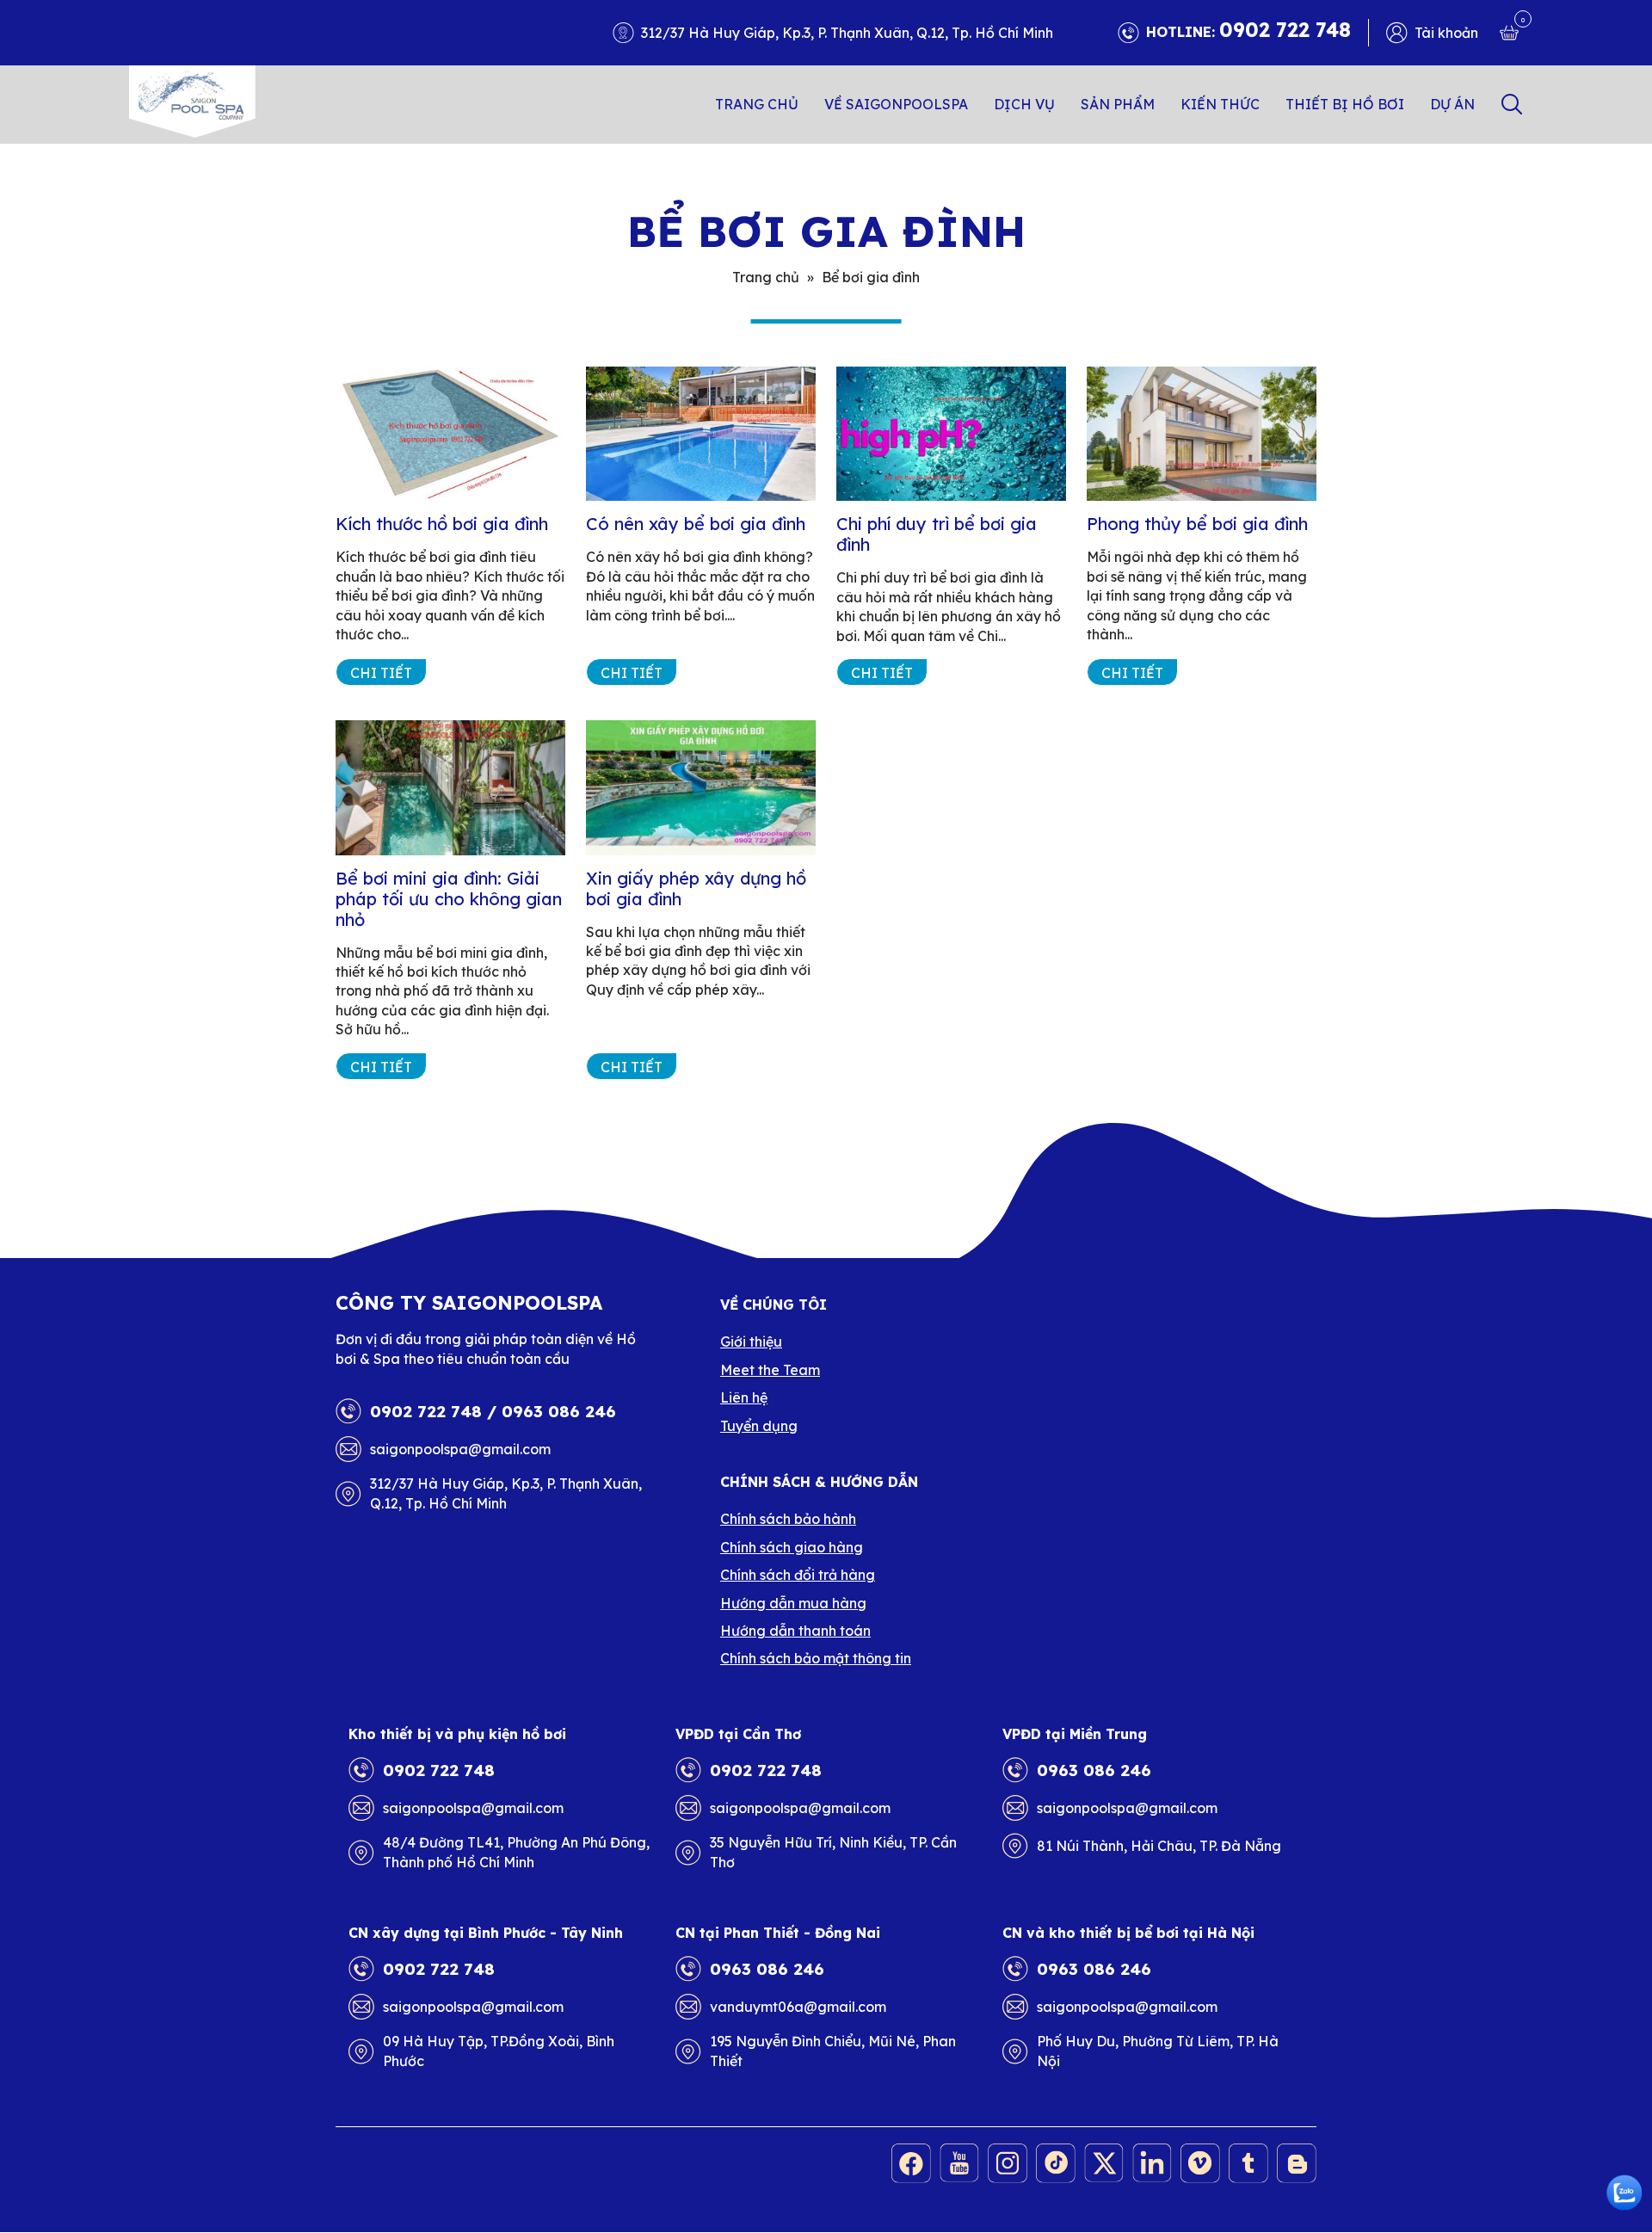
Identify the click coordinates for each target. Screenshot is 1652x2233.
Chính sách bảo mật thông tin (816, 1658)
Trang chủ (757, 104)
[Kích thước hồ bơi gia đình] (450, 434)
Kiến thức (1220, 104)
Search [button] (1512, 104)
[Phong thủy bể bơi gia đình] (1202, 434)
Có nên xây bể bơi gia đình (696, 524)
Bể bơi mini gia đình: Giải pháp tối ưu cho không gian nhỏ (449, 899)
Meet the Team (770, 1370)
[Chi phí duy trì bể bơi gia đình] (951, 434)
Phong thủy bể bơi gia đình (1197, 524)
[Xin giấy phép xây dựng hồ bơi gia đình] (701, 787)
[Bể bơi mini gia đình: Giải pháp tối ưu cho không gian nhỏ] (450, 787)
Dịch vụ (1024, 104)
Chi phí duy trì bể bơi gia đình (937, 534)
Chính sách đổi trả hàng (798, 1575)
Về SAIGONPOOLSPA (896, 104)
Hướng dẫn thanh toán (795, 1631)
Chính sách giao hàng (792, 1547)
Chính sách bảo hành (788, 1519)
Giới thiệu (751, 1342)
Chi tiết (381, 673)
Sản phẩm (1118, 104)
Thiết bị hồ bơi (1345, 104)
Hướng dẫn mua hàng (793, 1603)
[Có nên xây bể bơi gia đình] (701, 434)
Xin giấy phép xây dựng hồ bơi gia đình (696, 888)
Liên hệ (744, 1397)
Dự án (1452, 104)
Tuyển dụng (759, 1426)
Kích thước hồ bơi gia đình (442, 524)
